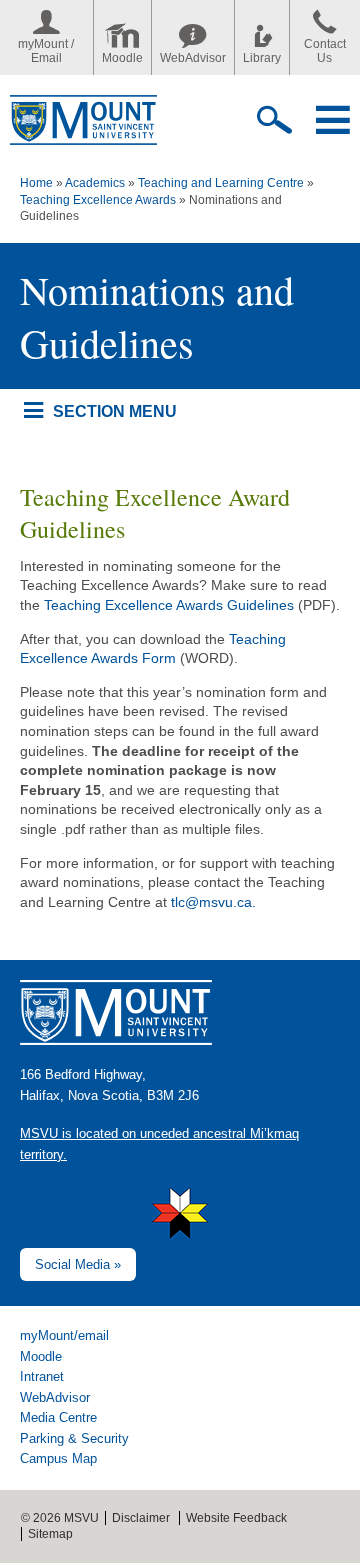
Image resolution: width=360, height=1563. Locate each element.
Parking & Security (74, 1438)
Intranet (42, 1376)
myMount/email (64, 1335)
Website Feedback (236, 1518)
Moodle (122, 58)
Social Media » (78, 1264)
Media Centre (58, 1417)
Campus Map (58, 1458)
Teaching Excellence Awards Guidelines (169, 605)
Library (262, 58)
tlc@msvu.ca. (213, 902)
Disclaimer (141, 1518)
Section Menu (114, 411)
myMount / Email (46, 51)
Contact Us (325, 51)
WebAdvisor (193, 58)
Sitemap (50, 1534)
